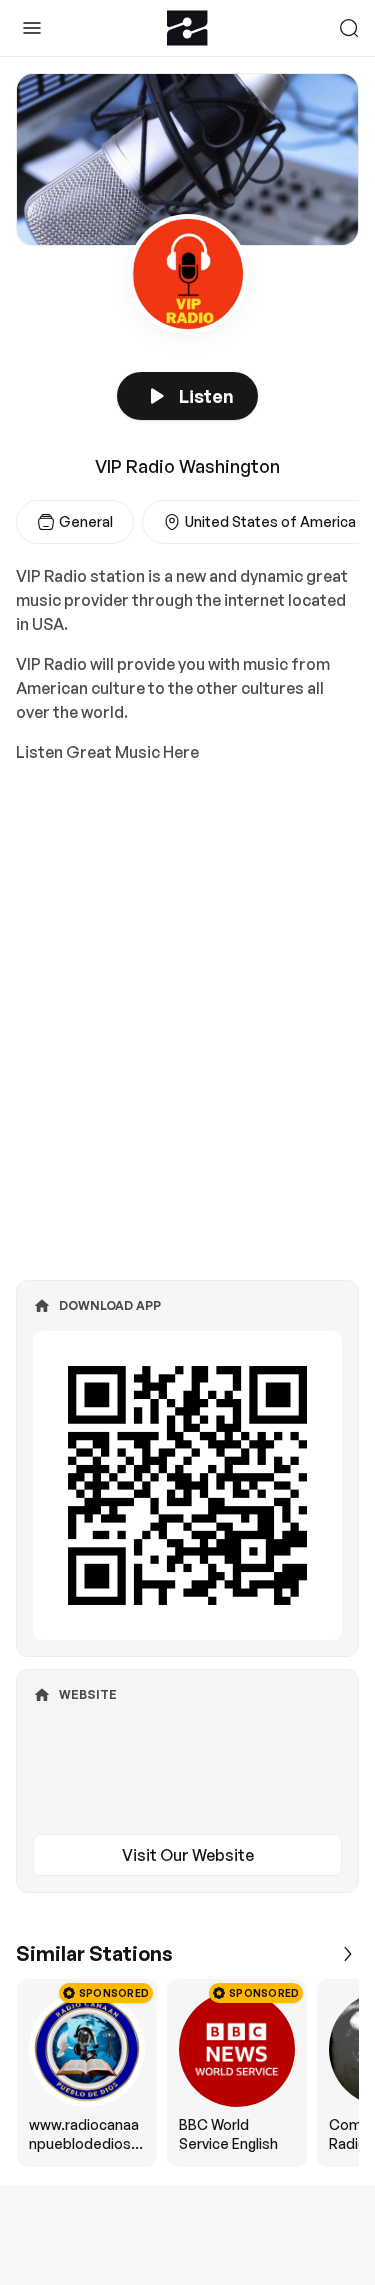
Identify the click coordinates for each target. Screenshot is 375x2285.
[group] (187, 2073)
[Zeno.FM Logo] (187, 28)
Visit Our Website (188, 1855)
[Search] (349, 28)
